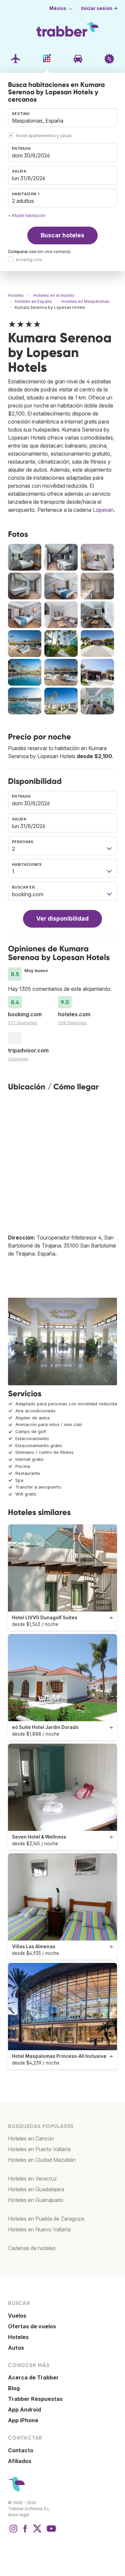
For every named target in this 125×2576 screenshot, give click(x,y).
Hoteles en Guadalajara (36, 2189)
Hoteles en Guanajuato (36, 2200)
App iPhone (23, 2420)
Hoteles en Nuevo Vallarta (39, 2229)
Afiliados (20, 2461)
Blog (14, 2388)
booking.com (29, 260)
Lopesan (103, 510)
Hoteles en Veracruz (32, 2179)
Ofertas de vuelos (32, 2326)
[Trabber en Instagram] (13, 2532)
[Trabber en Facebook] (25, 2532)
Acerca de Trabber (33, 2377)
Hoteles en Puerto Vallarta (39, 2149)
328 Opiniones (72, 1023)
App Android (24, 2410)
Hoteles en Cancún (31, 2138)
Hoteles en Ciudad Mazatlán (42, 2160)
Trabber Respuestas (35, 2399)
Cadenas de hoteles (32, 2248)
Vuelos (17, 2316)
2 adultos (23, 201)
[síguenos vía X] (37, 2532)
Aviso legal (19, 2515)
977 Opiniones (22, 1023)
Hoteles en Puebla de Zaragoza (46, 2219)
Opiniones (18, 1059)
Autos (16, 2348)
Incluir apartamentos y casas (44, 136)
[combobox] (62, 118)
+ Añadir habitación (27, 215)
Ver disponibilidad (62, 918)
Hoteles (18, 2337)
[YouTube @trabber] (50, 2532)
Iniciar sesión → (99, 8)
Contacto (21, 2450)
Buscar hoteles (62, 235)
